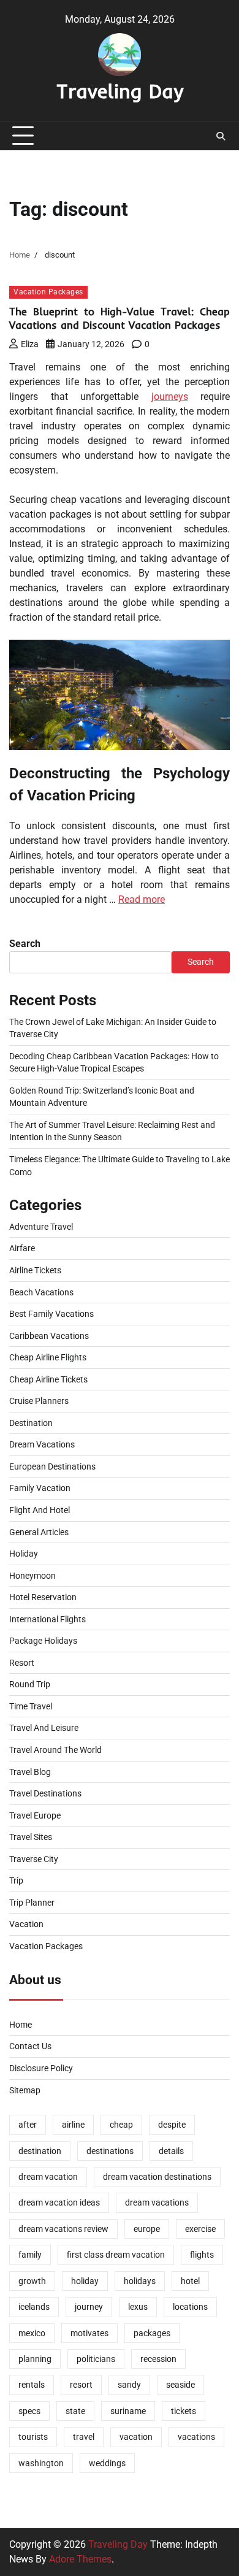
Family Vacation (40, 1488)
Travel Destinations (45, 1793)
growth (32, 2281)
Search (25, 944)
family (30, 2255)
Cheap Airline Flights (48, 1357)
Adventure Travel (41, 1227)
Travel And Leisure (44, 1728)
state (75, 2411)
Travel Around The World (55, 1750)
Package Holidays (43, 1641)
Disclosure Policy (41, 2068)
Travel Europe (35, 1815)
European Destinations (52, 1466)
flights (202, 2255)
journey (89, 2307)
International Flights (47, 1619)
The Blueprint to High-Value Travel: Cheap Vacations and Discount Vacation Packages (120, 318)
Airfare (22, 1248)
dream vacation (48, 2177)
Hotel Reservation (43, 1597)
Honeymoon (32, 1576)
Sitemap (25, 2090)
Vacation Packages (48, 292)
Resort (22, 1663)
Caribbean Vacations (49, 1336)
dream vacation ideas (59, 2202)
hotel (190, 2281)
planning (35, 2359)
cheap (121, 2125)
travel (84, 2437)
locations (190, 2307)
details (171, 2151)
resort (81, 2385)
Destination (31, 1423)
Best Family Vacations (51, 1314)
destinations (110, 2151)
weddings (107, 2463)
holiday (85, 2281)
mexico (32, 2333)
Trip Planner (32, 1903)
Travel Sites (31, 1837)
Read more (142, 899)
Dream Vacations (42, 1444)
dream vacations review (63, 2229)
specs (29, 2411)
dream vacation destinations (157, 2177)
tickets (184, 2411)
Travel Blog (30, 1772)
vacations (196, 2437)
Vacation (26, 1924)
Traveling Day (120, 91)
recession (158, 2359)
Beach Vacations (41, 1292)
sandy (129, 2385)
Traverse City (34, 1859)
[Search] (221, 136)
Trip (16, 1880)
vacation (136, 2437)
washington (41, 2463)
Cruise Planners (39, 1401)
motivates (89, 2333)
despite (172, 2125)
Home (21, 2025)
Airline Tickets (35, 1270)
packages (152, 2333)
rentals (32, 2385)
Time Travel (31, 1706)
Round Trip (30, 1684)
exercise (200, 2229)
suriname (128, 2411)
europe (147, 2229)
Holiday (24, 1554)
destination (40, 2151)
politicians (96, 2359)
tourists (33, 2437)
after (28, 2125)
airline (73, 2125)
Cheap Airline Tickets (48, 1379)
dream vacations (157, 2202)
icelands (34, 2307)
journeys (170, 397)
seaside (180, 2385)
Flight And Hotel (40, 1510)
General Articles (39, 1532)
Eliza (30, 344)
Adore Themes (80, 2559)
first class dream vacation (116, 2255)
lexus (138, 2307)
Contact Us (30, 2046)
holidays (140, 2281)
